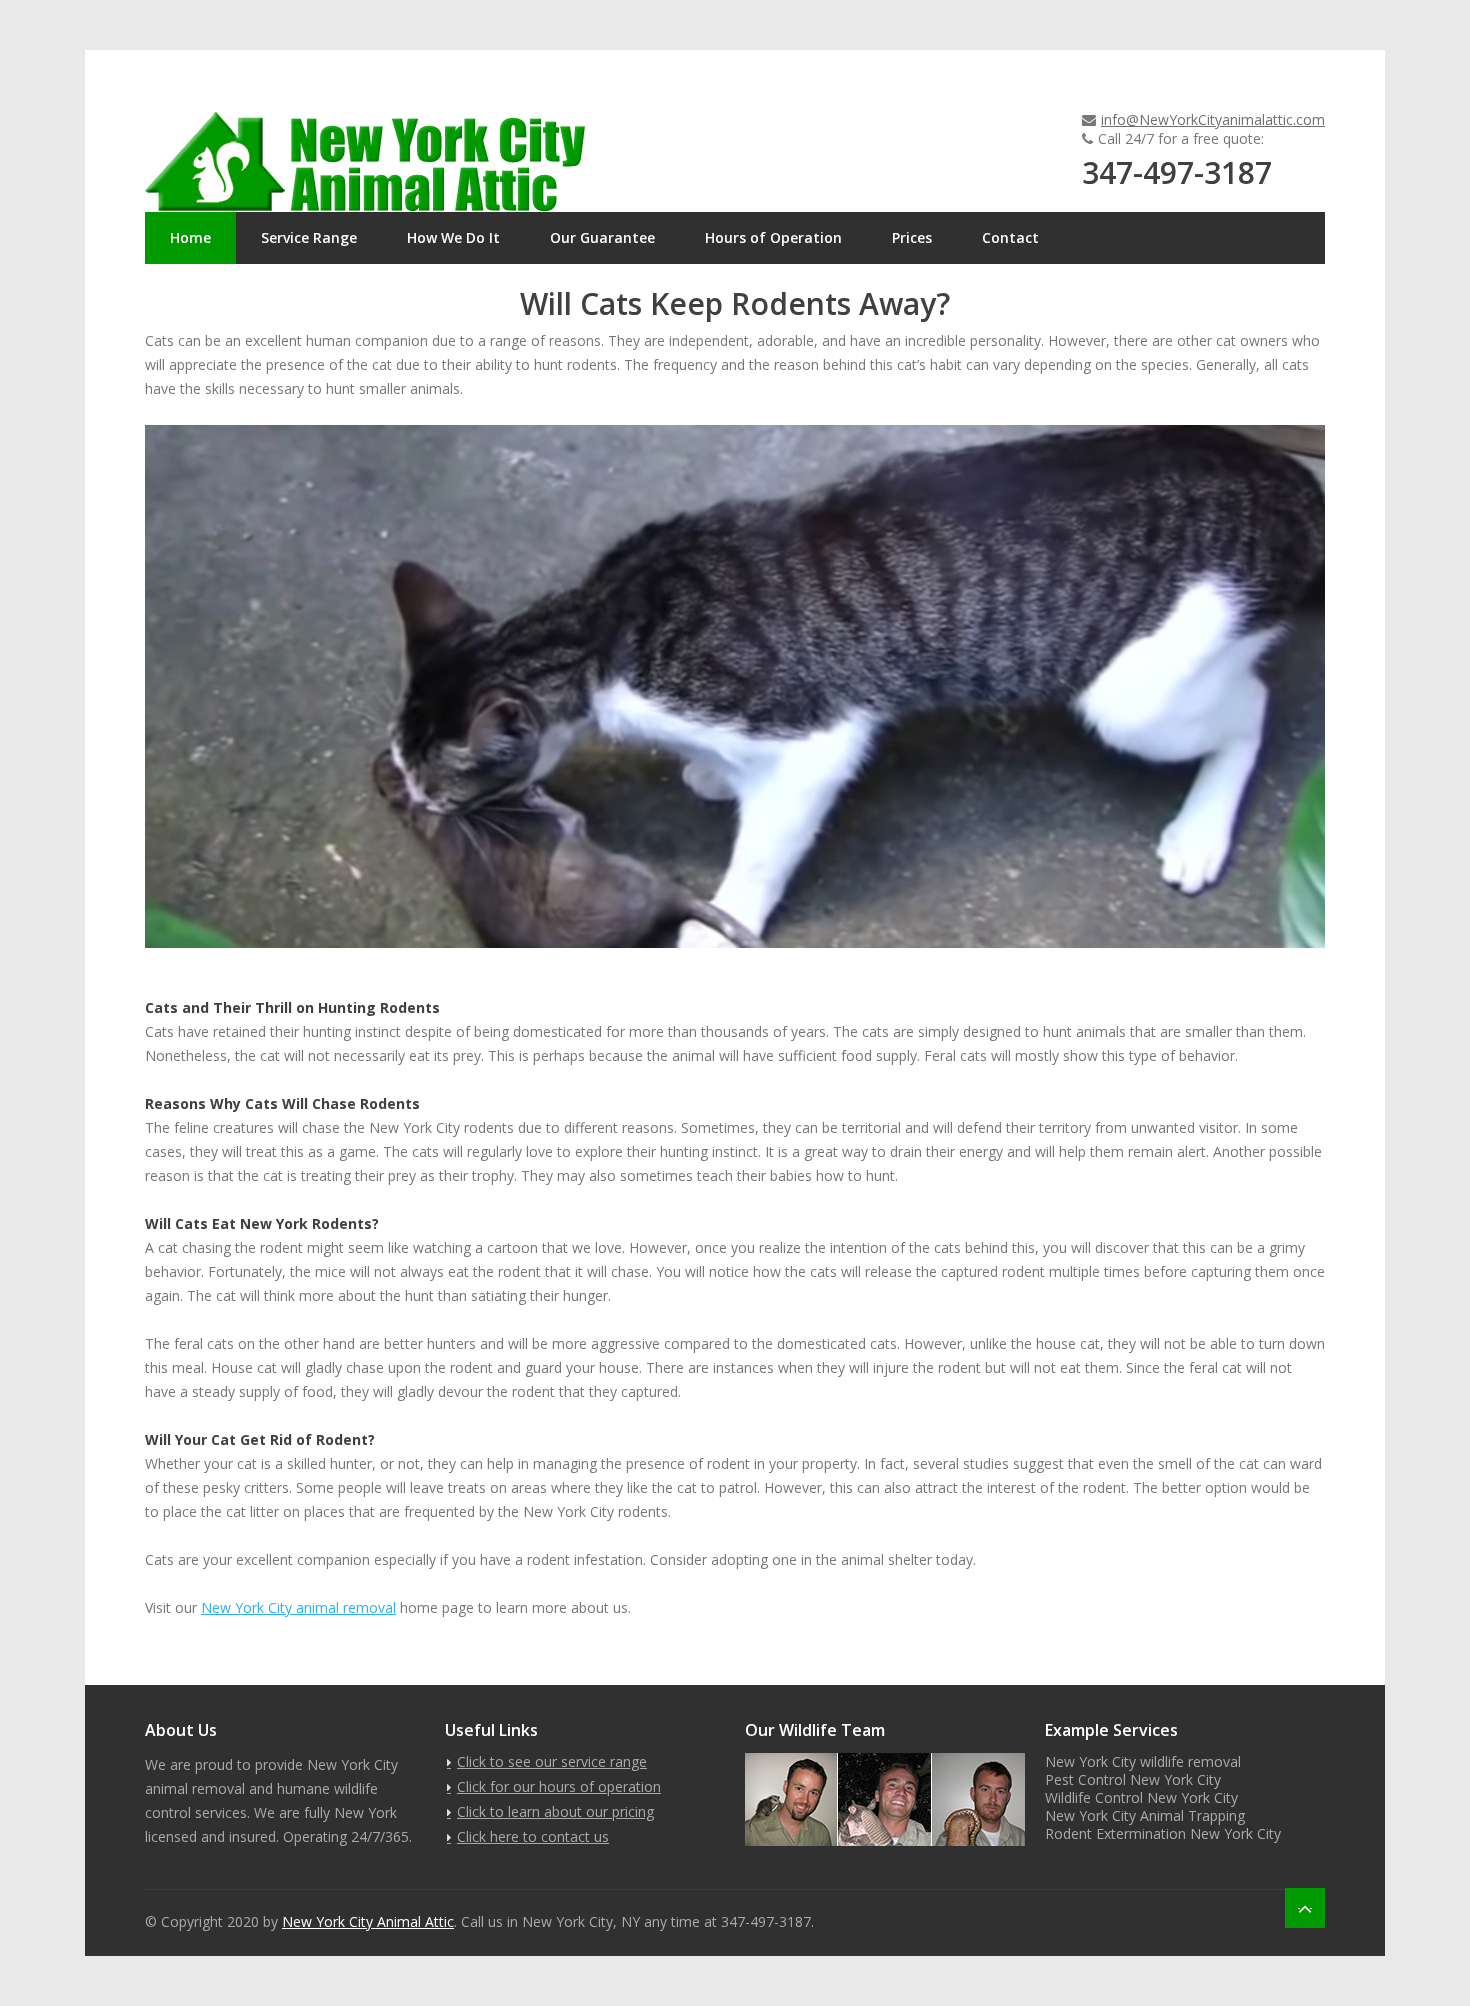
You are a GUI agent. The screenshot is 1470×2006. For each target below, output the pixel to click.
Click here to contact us (533, 1836)
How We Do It (453, 237)
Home (190, 237)
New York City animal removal (298, 1607)
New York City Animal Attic (368, 1921)
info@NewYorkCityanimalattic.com (1213, 119)
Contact (1010, 237)
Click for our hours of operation (559, 1786)
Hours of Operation (773, 237)
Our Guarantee (602, 237)
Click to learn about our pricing (555, 1811)
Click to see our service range (552, 1761)
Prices (912, 237)
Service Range (309, 237)
